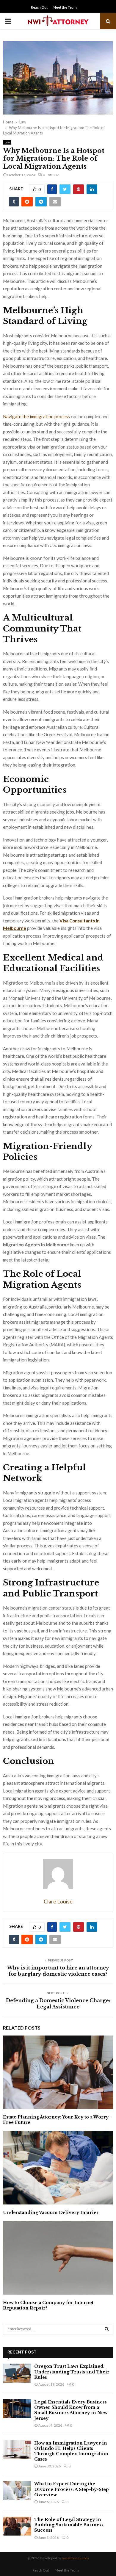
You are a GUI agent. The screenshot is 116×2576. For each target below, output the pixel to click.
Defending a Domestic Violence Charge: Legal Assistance (58, 2004)
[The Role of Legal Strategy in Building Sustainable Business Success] (17, 2526)
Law (7, 142)
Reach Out (39, 7)
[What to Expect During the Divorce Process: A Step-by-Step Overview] (17, 2490)
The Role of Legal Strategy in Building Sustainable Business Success (69, 2525)
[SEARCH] (107, 2329)
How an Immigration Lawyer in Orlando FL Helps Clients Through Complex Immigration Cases (71, 2451)
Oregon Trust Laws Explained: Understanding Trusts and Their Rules (72, 2372)
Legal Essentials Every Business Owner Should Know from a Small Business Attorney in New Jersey (71, 2410)
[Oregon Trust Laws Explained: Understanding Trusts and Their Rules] (17, 2373)
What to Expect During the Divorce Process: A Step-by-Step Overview (72, 2489)
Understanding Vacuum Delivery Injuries (51, 2213)
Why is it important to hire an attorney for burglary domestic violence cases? (58, 1971)
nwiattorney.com (75, 2558)
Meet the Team (65, 7)
